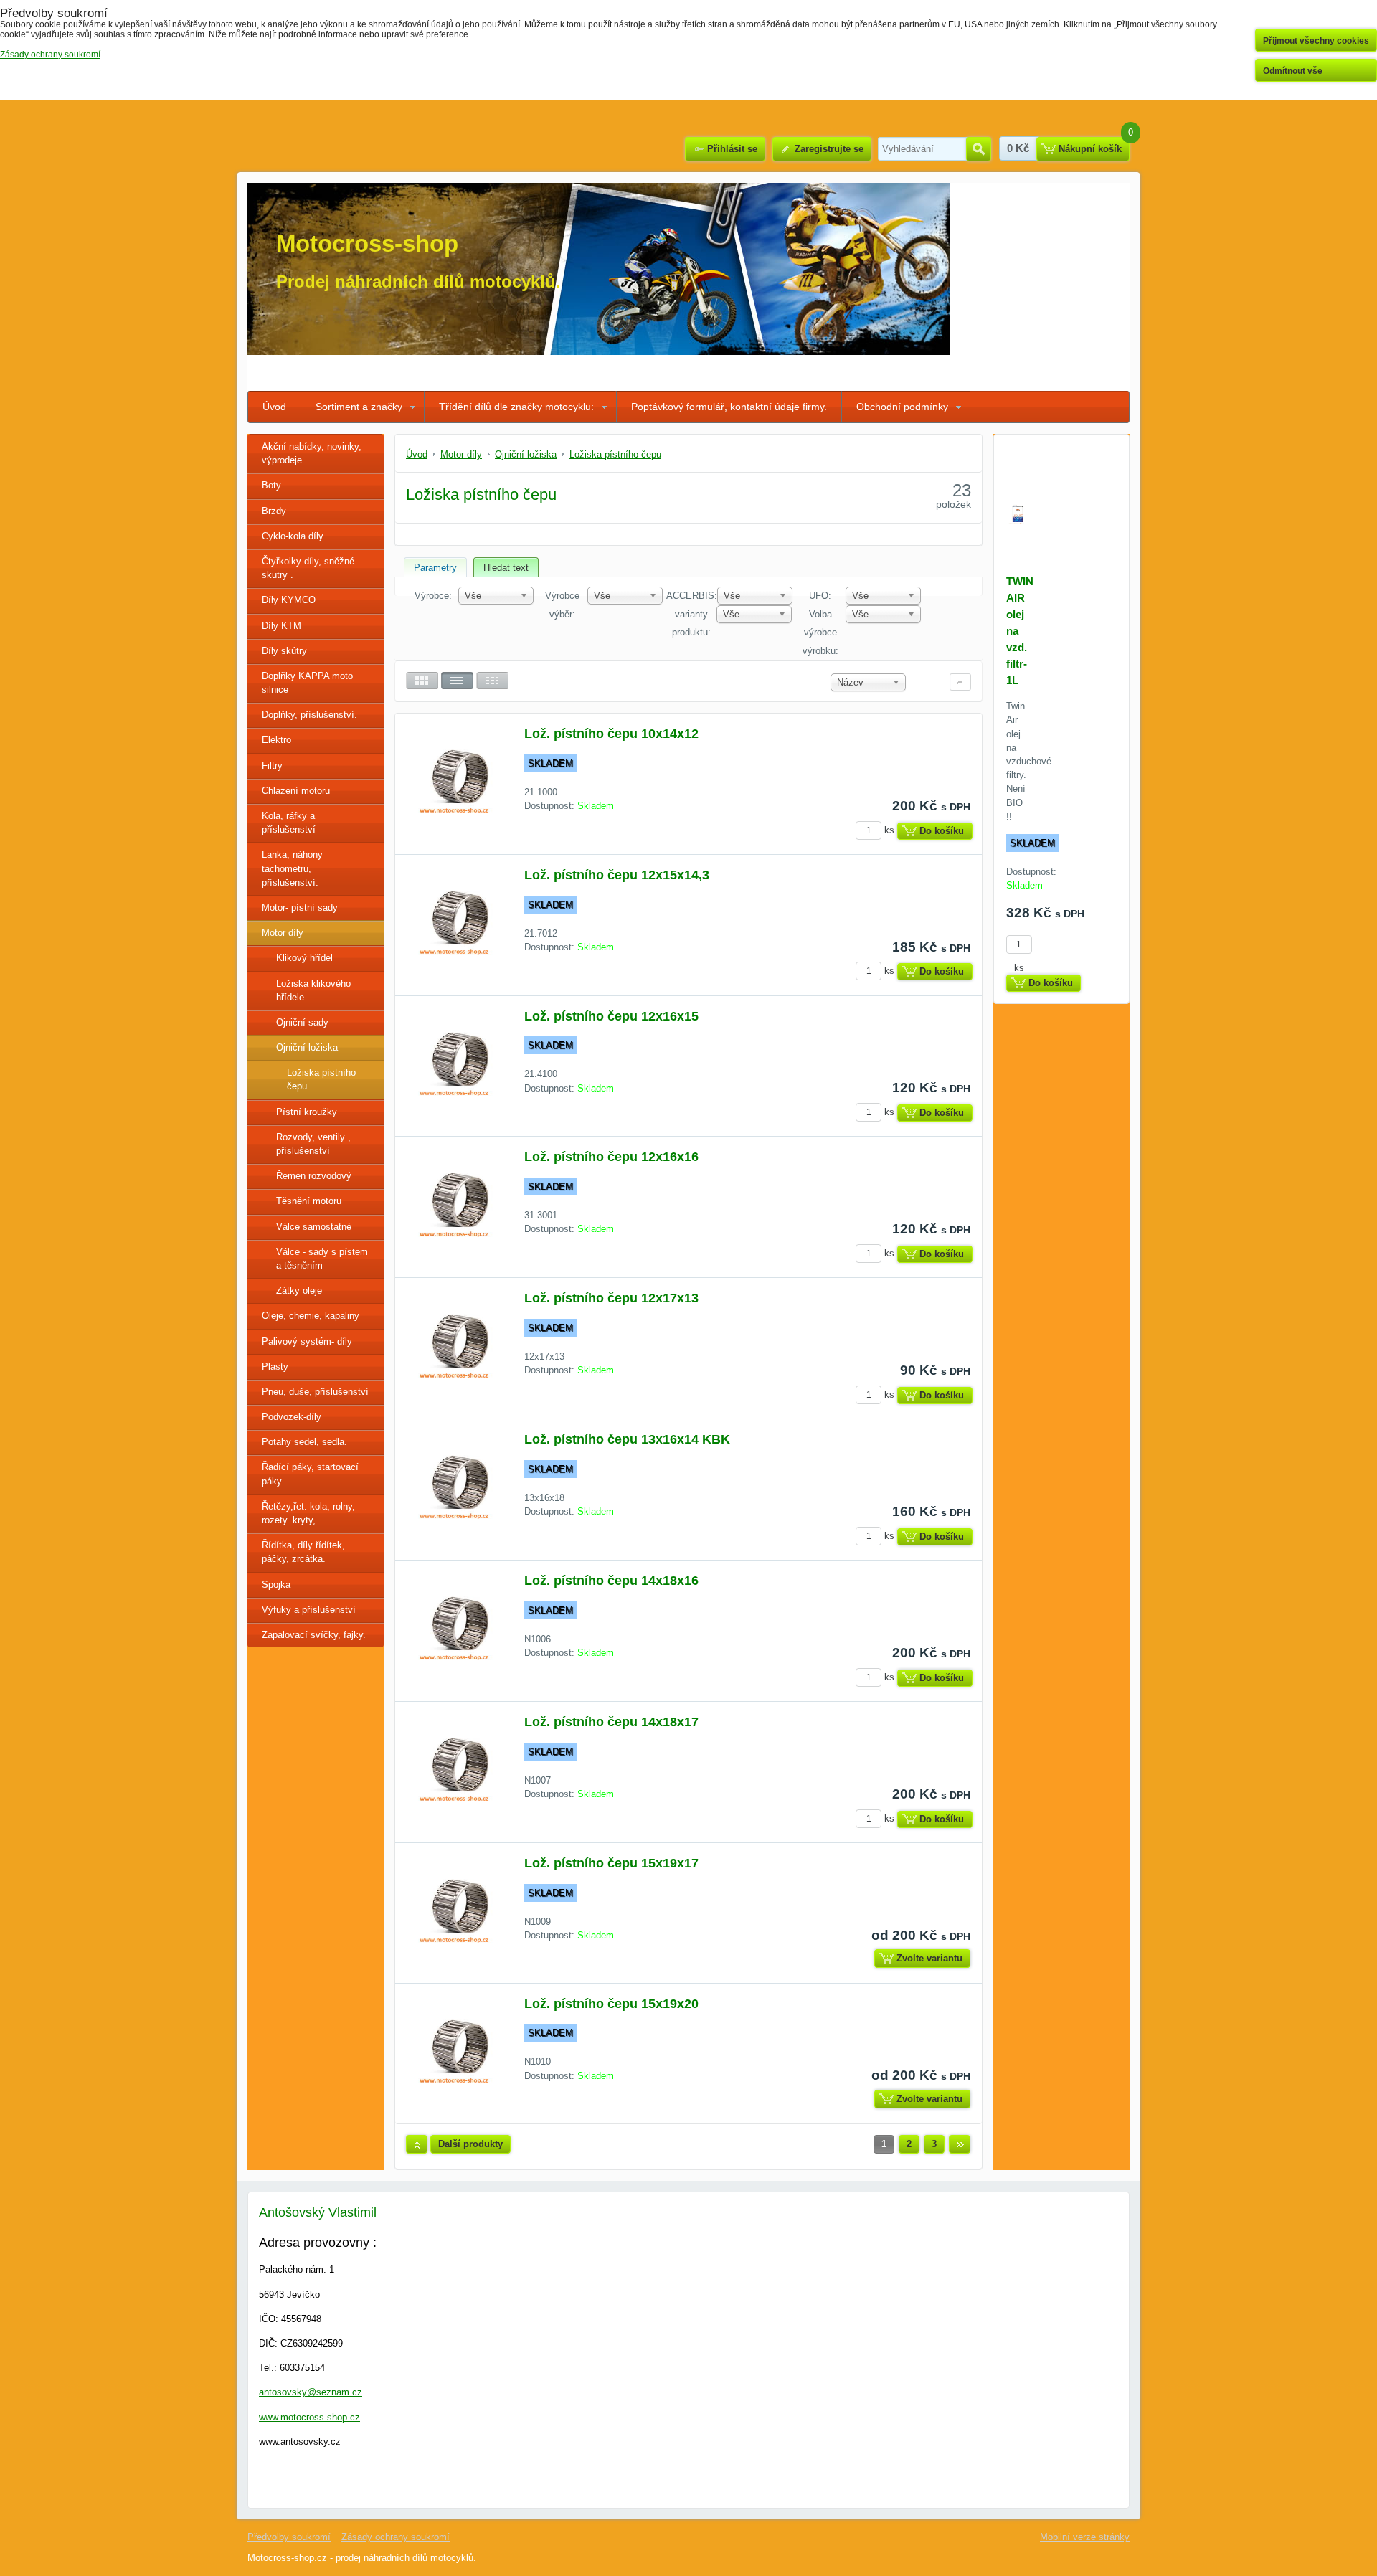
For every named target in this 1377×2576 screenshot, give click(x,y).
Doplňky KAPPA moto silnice (307, 683)
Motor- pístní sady (300, 908)
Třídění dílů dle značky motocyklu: (516, 407)
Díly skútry (284, 651)
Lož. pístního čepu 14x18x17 (611, 1722)
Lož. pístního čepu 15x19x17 (611, 1863)
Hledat (979, 149)
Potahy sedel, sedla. (304, 1442)
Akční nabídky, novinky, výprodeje (312, 453)
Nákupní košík (1090, 149)
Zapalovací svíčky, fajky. (314, 1635)
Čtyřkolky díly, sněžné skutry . (308, 568)
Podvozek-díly (292, 1417)
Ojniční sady (302, 1022)
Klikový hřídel (304, 958)
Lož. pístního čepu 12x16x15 (611, 1016)
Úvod (274, 407)
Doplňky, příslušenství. (309, 715)
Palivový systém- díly (307, 1341)
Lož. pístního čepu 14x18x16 (611, 1581)
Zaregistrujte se (829, 149)
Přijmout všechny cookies (1316, 41)
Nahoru (417, 2144)
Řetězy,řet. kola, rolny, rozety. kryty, (308, 1513)
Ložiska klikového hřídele (313, 990)
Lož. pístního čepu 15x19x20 (611, 2004)
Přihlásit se (732, 149)
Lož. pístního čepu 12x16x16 (611, 1157)
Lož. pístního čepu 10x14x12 (611, 734)
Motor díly (283, 933)
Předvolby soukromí (289, 2537)
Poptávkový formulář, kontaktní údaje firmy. (729, 407)
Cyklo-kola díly (293, 536)
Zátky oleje (299, 1291)
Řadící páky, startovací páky (310, 1474)
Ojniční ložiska (307, 1047)
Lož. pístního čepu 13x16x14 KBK (627, 1439)
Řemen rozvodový (314, 1176)
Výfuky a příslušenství (309, 1610)
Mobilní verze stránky (1085, 2537)
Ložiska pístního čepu (321, 1079)
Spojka (276, 1585)
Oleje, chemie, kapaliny (311, 1316)
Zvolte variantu (929, 1958)
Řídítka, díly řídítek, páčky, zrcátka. (303, 1552)
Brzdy (274, 511)
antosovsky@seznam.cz (311, 2392)
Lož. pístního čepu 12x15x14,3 (617, 875)
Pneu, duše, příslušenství (315, 1392)
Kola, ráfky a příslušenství (289, 823)
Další (960, 2144)
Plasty (275, 1367)
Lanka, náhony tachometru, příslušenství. (292, 868)
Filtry (272, 766)
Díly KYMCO (289, 600)
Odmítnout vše (1293, 71)
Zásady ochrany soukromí (396, 2537)
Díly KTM (281, 626)
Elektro (276, 740)
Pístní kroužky (307, 1112)
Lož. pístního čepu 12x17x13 (611, 1298)
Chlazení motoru (296, 791)
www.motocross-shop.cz (309, 2417)
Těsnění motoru (309, 1201)
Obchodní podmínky (902, 407)
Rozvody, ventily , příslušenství (313, 1144)
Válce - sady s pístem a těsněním (322, 1259)
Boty (271, 485)
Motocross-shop (367, 243)
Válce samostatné (314, 1227)
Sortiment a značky (359, 407)
